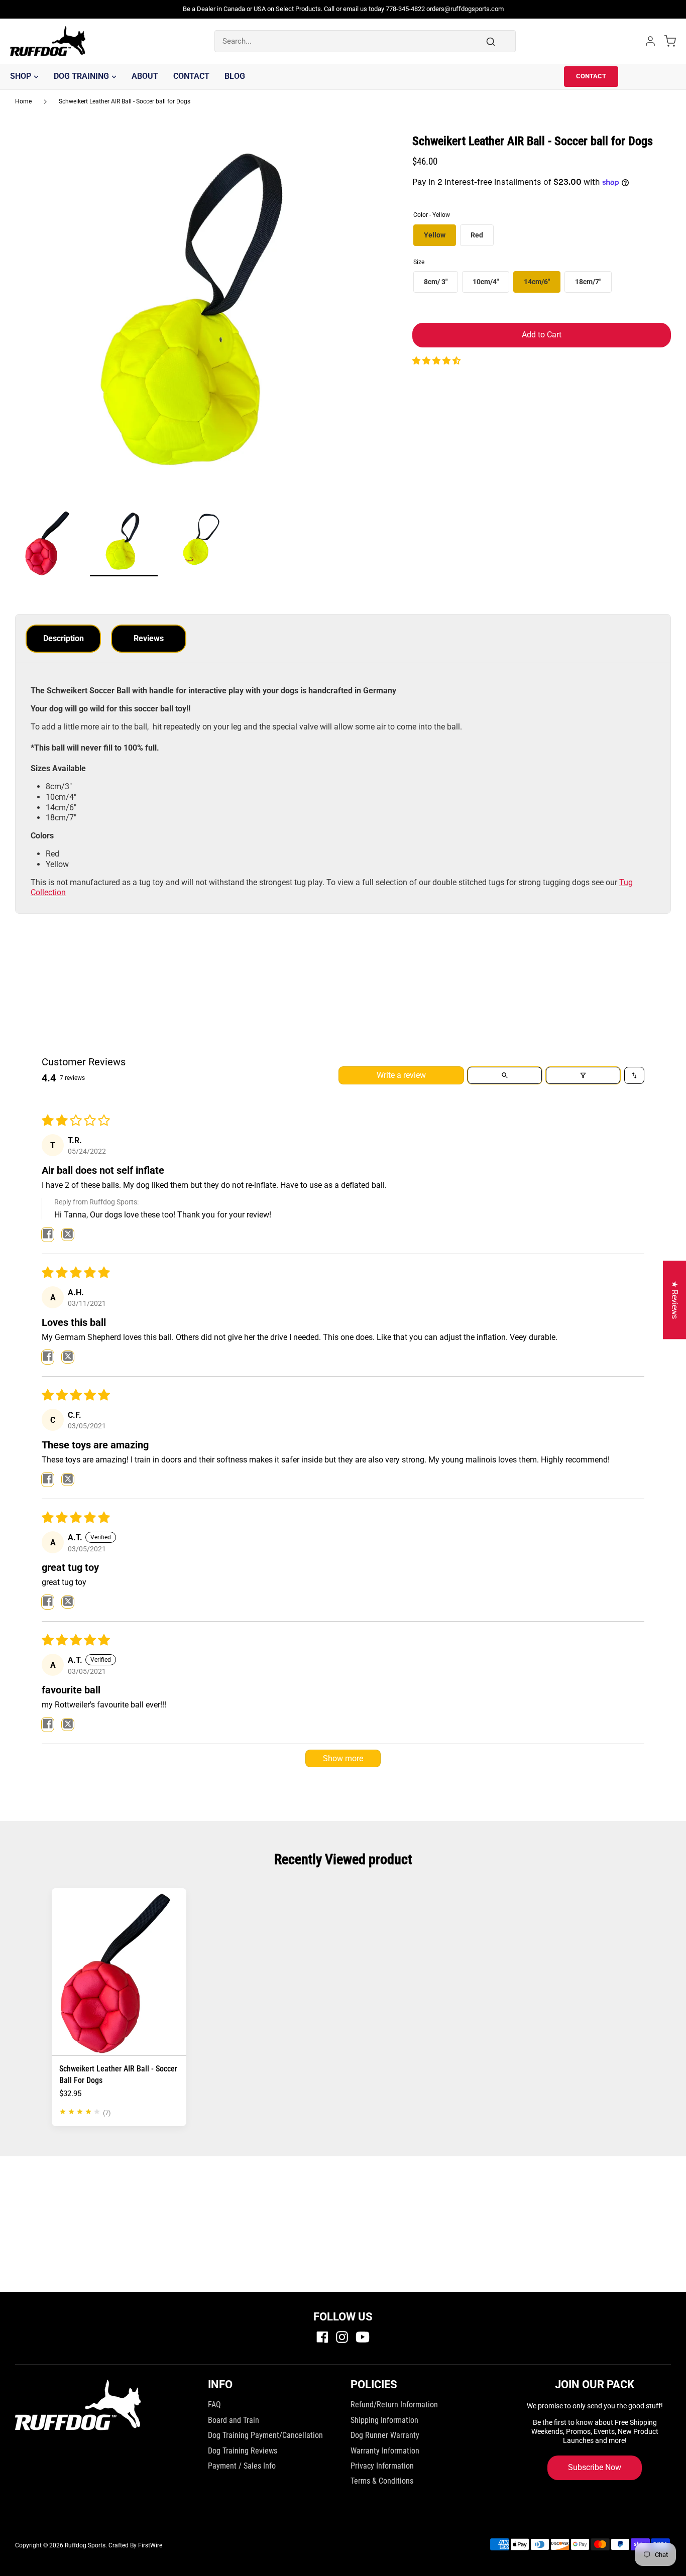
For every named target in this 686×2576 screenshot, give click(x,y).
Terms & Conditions (382, 2481)
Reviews (149, 638)
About (145, 76)
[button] (436, 361)
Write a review (401, 1075)
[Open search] (505, 1075)
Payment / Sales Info (242, 2466)
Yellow (435, 235)
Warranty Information (385, 2451)
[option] (199, 322)
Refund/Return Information (394, 2405)
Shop (21, 76)
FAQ (214, 2405)
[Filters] (583, 1075)
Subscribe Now (595, 2467)
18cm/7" (588, 282)
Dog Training (81, 76)
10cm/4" (486, 282)
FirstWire (150, 2545)
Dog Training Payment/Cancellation (265, 2435)
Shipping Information (384, 2420)
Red (477, 235)
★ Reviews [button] (675, 1300)
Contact (191, 76)
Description (64, 638)
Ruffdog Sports (85, 2545)
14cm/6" (537, 282)
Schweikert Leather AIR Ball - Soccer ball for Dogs (125, 101)
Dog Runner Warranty (385, 2435)
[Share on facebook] (48, 1235)
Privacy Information (382, 2466)
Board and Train (234, 2420)
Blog (235, 76)
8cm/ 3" (436, 282)
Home (23, 101)
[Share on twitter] (68, 1235)
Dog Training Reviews (243, 2451)
